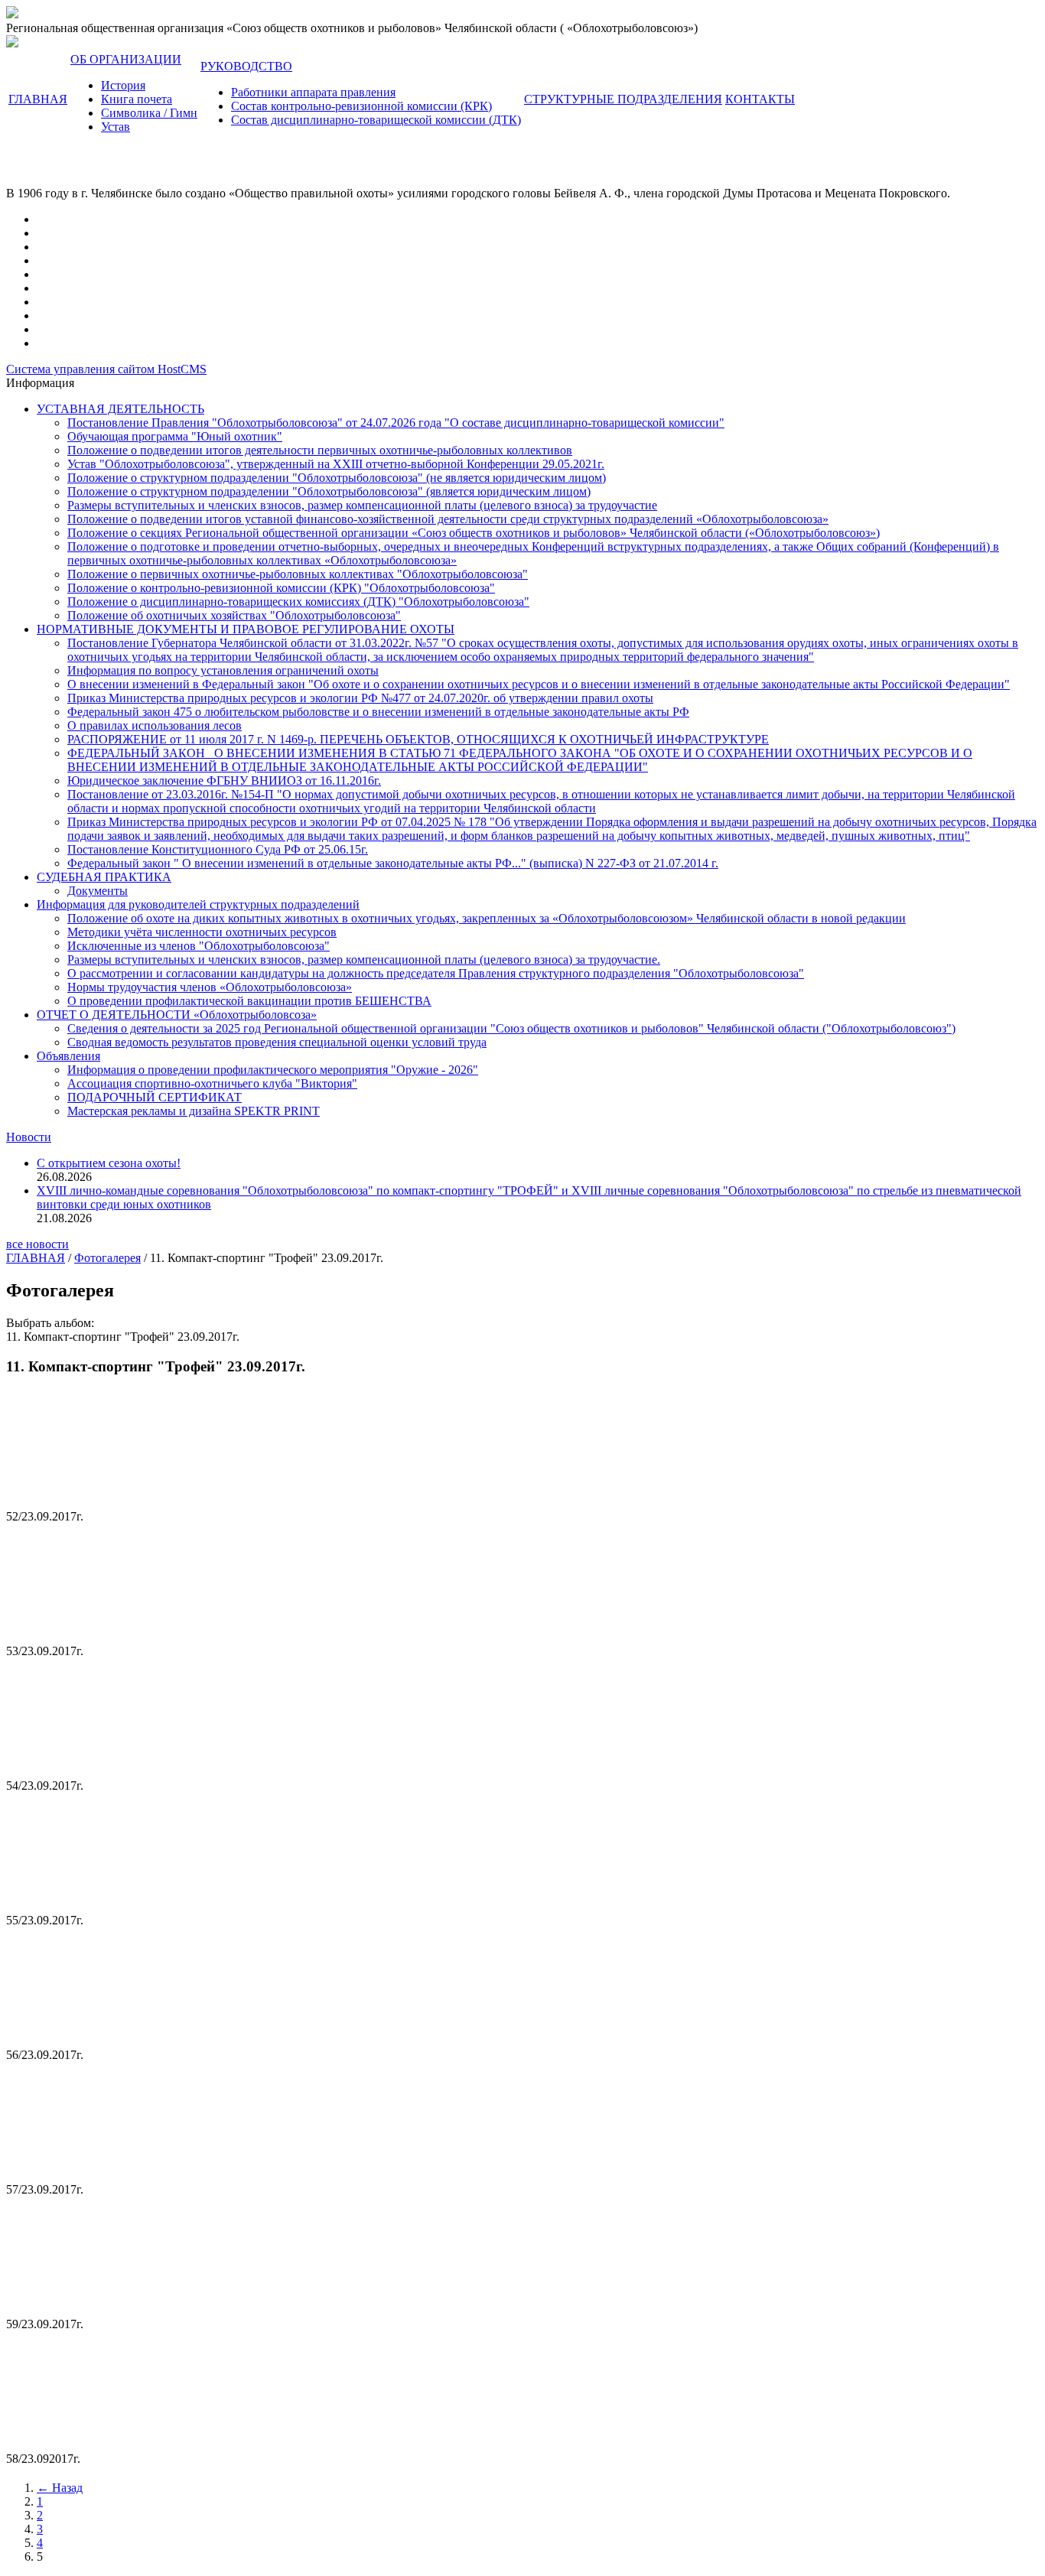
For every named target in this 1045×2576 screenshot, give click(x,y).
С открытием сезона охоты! (109, 1163)
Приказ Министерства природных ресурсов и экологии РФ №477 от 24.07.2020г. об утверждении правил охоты (360, 698)
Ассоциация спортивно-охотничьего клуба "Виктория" (212, 1083)
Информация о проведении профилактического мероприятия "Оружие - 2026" (273, 1070)
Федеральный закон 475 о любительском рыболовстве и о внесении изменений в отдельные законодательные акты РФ (378, 712)
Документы (98, 891)
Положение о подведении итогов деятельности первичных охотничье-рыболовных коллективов (320, 450)
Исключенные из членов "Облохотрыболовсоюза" (199, 946)
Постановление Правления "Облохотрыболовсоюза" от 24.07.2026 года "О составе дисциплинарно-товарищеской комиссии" (396, 423)
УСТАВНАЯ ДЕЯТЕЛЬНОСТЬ (120, 409)
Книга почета (137, 99)
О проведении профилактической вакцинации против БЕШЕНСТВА (249, 1001)
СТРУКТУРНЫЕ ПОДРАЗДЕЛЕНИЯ (623, 99)
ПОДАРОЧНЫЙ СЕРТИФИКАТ (155, 1097)
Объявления (68, 1056)
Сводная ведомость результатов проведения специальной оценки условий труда (277, 1042)
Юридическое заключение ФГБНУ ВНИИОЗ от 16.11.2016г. (224, 781)
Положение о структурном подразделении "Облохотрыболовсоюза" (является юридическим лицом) (329, 491)
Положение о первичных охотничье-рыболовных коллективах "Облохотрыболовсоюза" (298, 574)
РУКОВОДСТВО (246, 66)
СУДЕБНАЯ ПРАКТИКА (104, 877)
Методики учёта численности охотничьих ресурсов (202, 932)
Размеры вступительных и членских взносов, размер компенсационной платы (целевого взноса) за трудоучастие (362, 505)
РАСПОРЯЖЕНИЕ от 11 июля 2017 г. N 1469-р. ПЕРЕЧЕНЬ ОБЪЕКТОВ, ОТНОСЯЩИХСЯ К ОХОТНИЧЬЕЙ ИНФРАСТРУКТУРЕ (418, 739)
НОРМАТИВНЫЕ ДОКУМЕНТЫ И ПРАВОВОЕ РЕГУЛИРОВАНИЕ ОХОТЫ (246, 629)
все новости (37, 1244)
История (123, 85)
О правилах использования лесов (155, 725)
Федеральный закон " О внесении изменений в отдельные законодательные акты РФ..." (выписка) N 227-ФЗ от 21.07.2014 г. (393, 863)
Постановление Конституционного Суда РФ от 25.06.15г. (218, 849)
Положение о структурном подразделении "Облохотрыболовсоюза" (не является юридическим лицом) (337, 478)
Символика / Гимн (149, 113)
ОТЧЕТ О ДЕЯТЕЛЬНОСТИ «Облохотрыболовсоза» (177, 1015)
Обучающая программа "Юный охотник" (175, 436)
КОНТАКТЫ (760, 99)
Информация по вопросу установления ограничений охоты (223, 670)
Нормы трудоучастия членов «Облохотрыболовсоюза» (210, 987)
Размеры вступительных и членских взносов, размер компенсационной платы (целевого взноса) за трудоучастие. (364, 959)
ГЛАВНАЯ (38, 99)
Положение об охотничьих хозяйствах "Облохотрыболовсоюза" (234, 615)
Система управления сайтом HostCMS (106, 369)
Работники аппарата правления (313, 92)
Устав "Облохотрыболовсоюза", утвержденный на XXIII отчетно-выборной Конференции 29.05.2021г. (336, 464)
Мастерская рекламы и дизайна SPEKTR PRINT (194, 1111)
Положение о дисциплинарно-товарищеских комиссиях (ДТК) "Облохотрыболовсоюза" (298, 602)
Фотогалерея (107, 1258)
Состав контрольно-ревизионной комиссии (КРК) (361, 106)
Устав (116, 127)
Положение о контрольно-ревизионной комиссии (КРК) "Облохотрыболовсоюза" (281, 588)
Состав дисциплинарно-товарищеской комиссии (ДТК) (376, 120)
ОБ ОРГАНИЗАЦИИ (126, 59)
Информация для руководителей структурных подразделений (198, 904)
